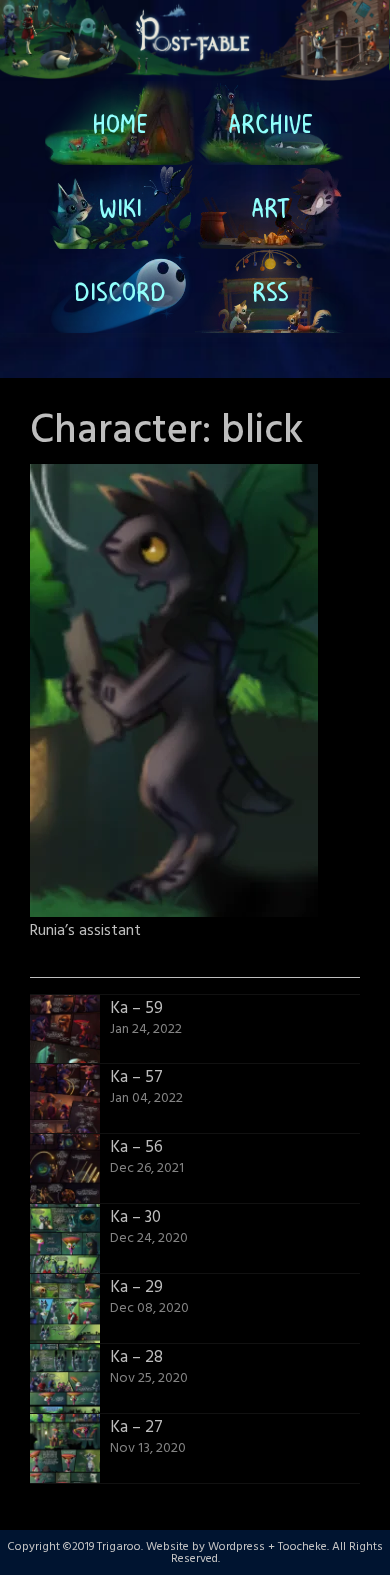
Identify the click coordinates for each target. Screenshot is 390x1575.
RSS (270, 291)
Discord (120, 291)
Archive (270, 123)
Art (270, 207)
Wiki (120, 207)
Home (120, 123)
